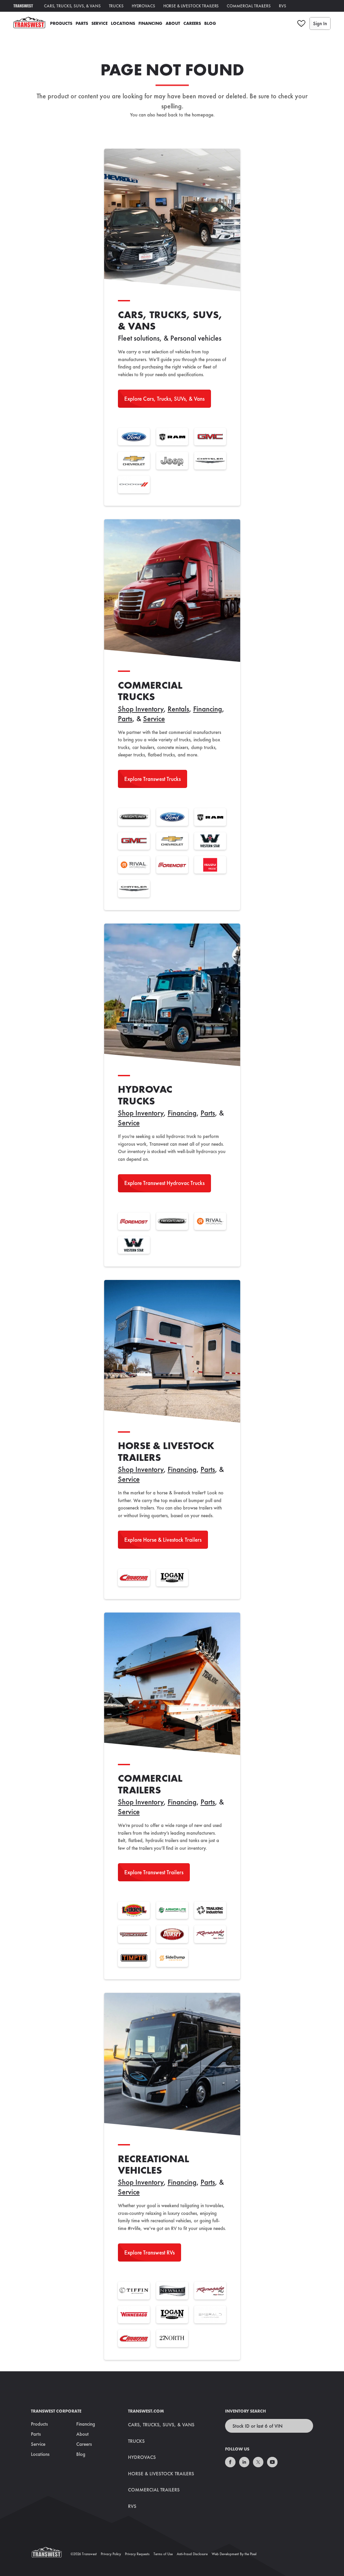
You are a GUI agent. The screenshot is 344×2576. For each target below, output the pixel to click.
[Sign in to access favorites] (301, 23)
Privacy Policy (111, 2554)
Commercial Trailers (249, 6)
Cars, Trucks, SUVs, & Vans (72, 6)
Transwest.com (146, 2411)
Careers (192, 23)
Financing (150, 23)
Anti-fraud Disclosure (192, 2554)
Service (99, 23)
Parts (82, 23)
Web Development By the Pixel (234, 2554)
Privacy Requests (137, 2554)
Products (61, 23)
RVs (283, 6)
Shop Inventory (141, 709)
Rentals (178, 709)
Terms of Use (163, 2554)
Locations (123, 23)
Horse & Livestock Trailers (191, 6)
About (173, 23)
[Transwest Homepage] (51, 2554)
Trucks (116, 6)
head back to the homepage (185, 115)
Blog (210, 23)
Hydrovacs (143, 6)
